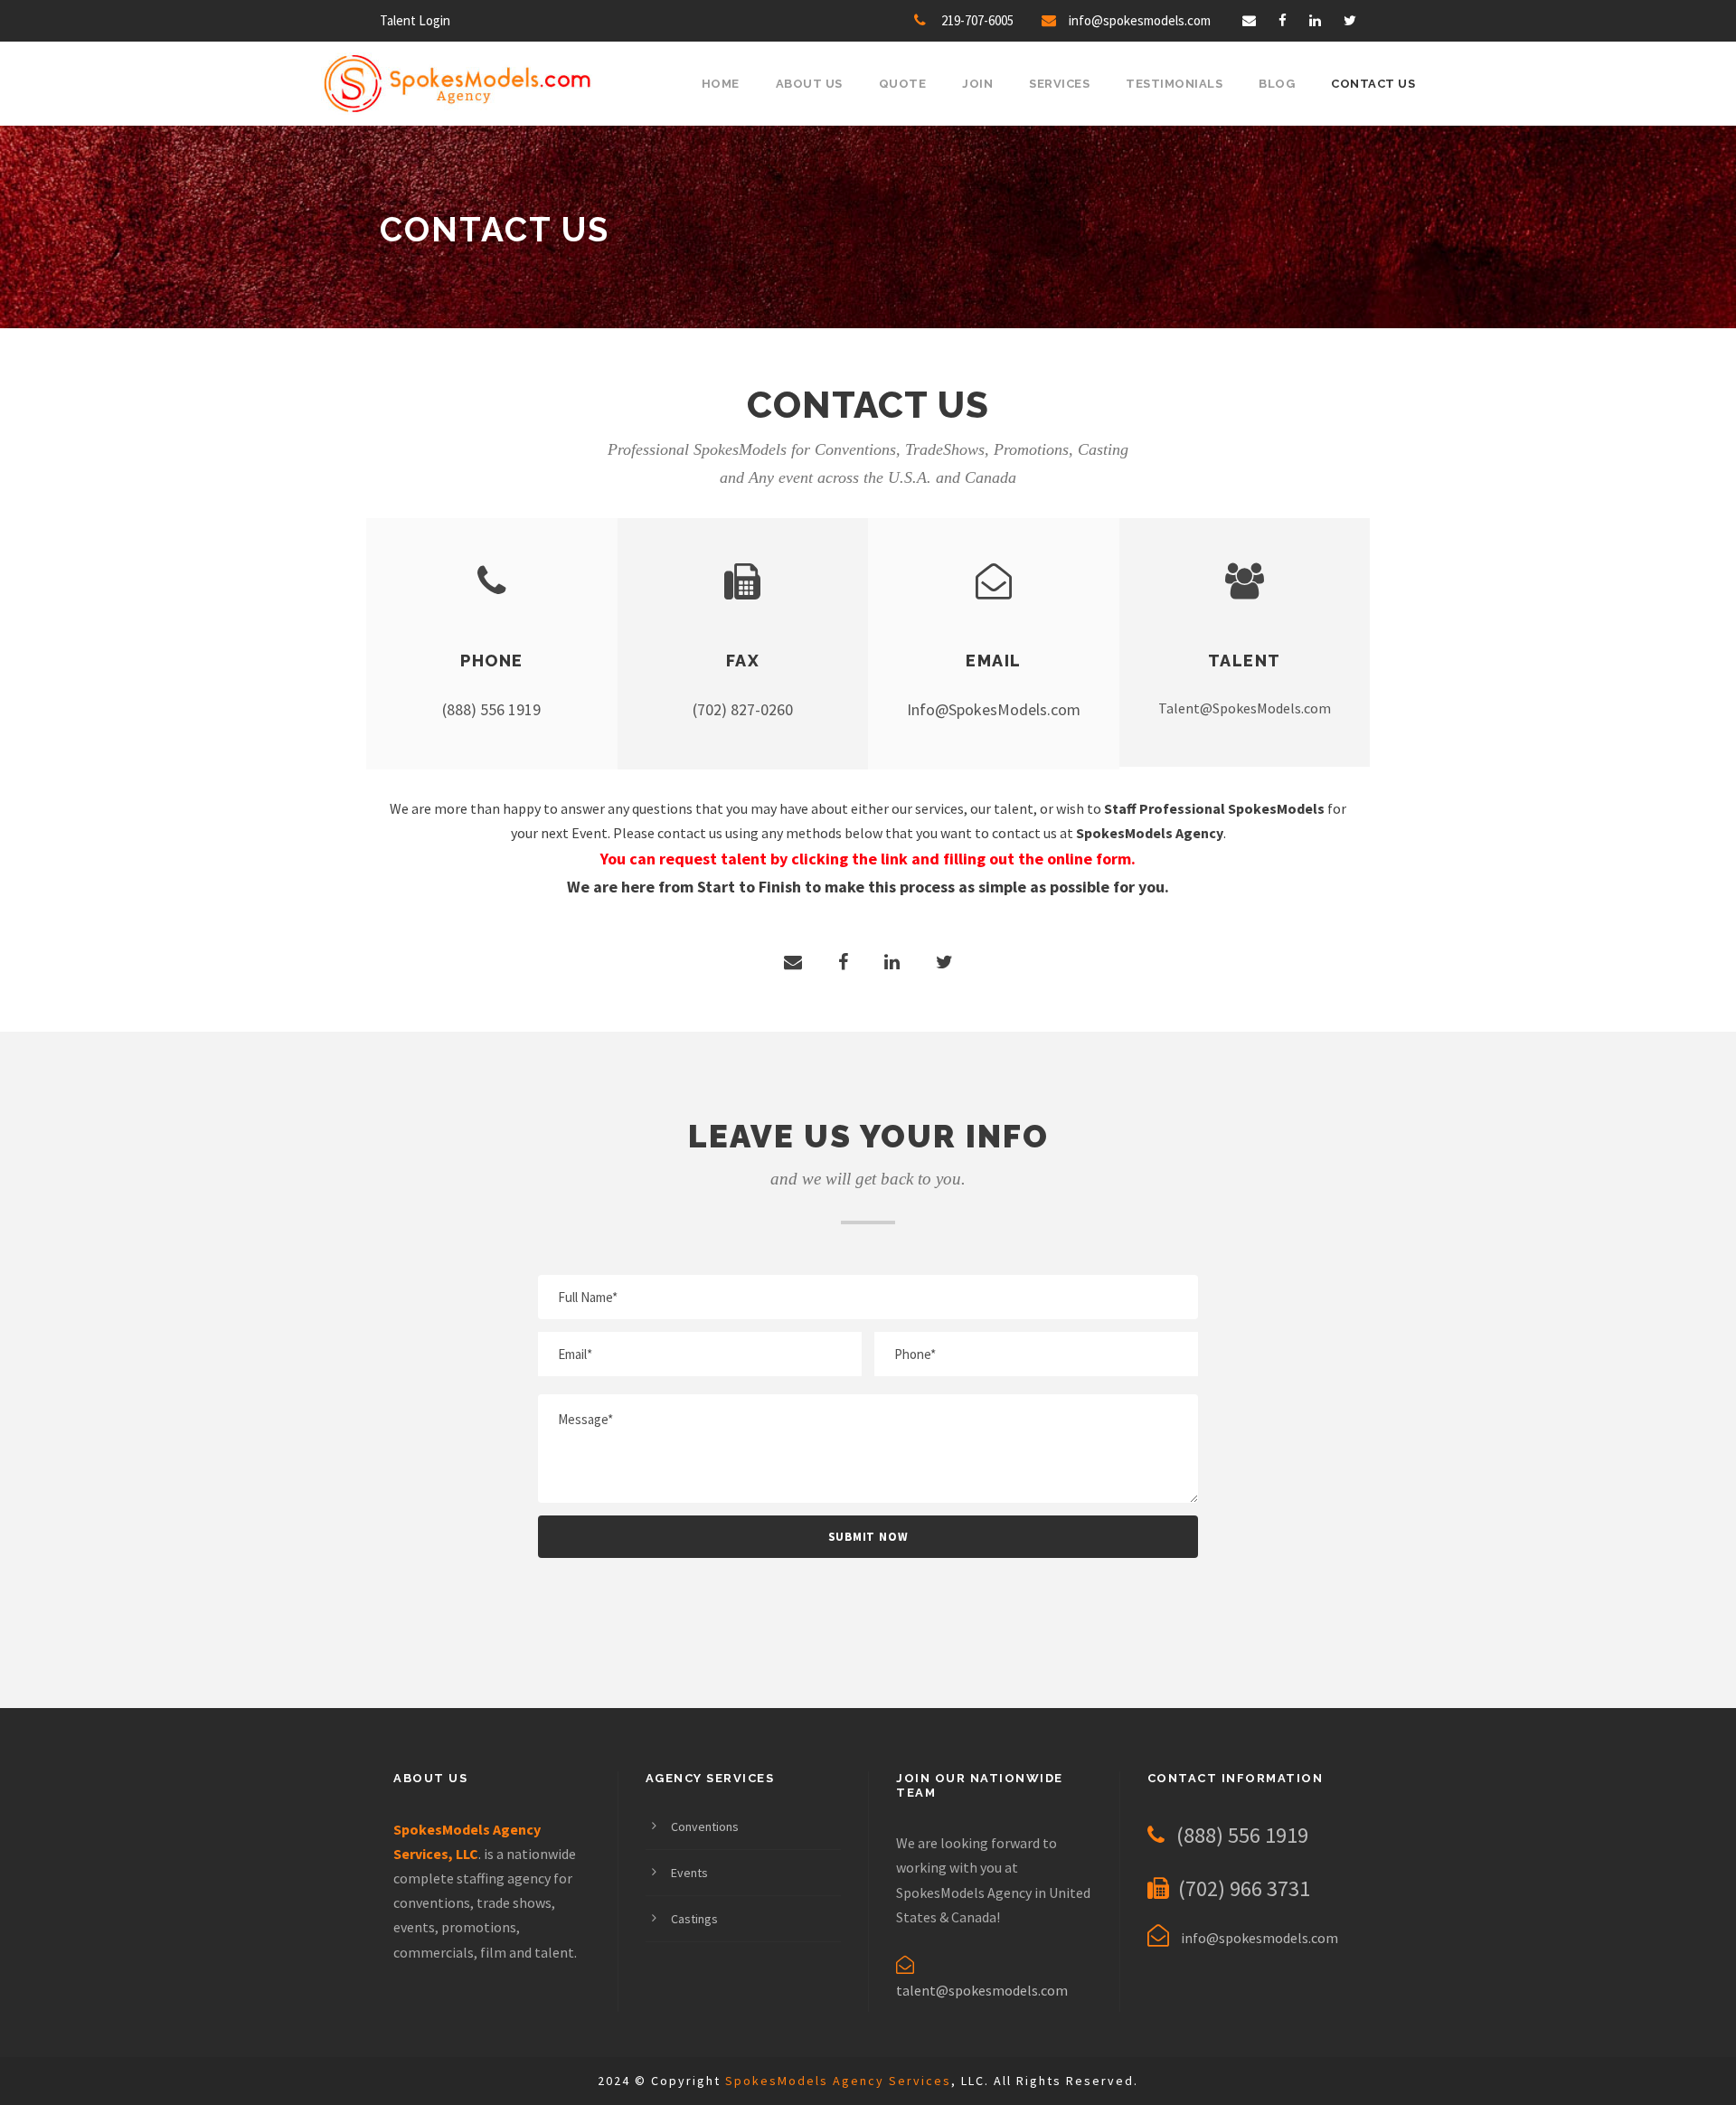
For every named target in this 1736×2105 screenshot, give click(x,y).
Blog (1277, 84)
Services (1059, 84)
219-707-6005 (977, 20)
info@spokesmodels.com (1140, 20)
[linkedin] (1315, 20)
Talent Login (415, 20)
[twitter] (1350, 20)
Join (977, 84)
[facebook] (1283, 20)
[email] (1249, 20)
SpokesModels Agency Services (838, 2081)
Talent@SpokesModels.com (1245, 708)
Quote (903, 84)
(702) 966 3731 (1244, 1888)
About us (809, 84)
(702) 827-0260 (743, 709)
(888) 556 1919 (491, 709)
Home (721, 84)
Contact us (1373, 84)
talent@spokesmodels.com (982, 1990)
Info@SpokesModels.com (994, 709)
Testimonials (1174, 84)
